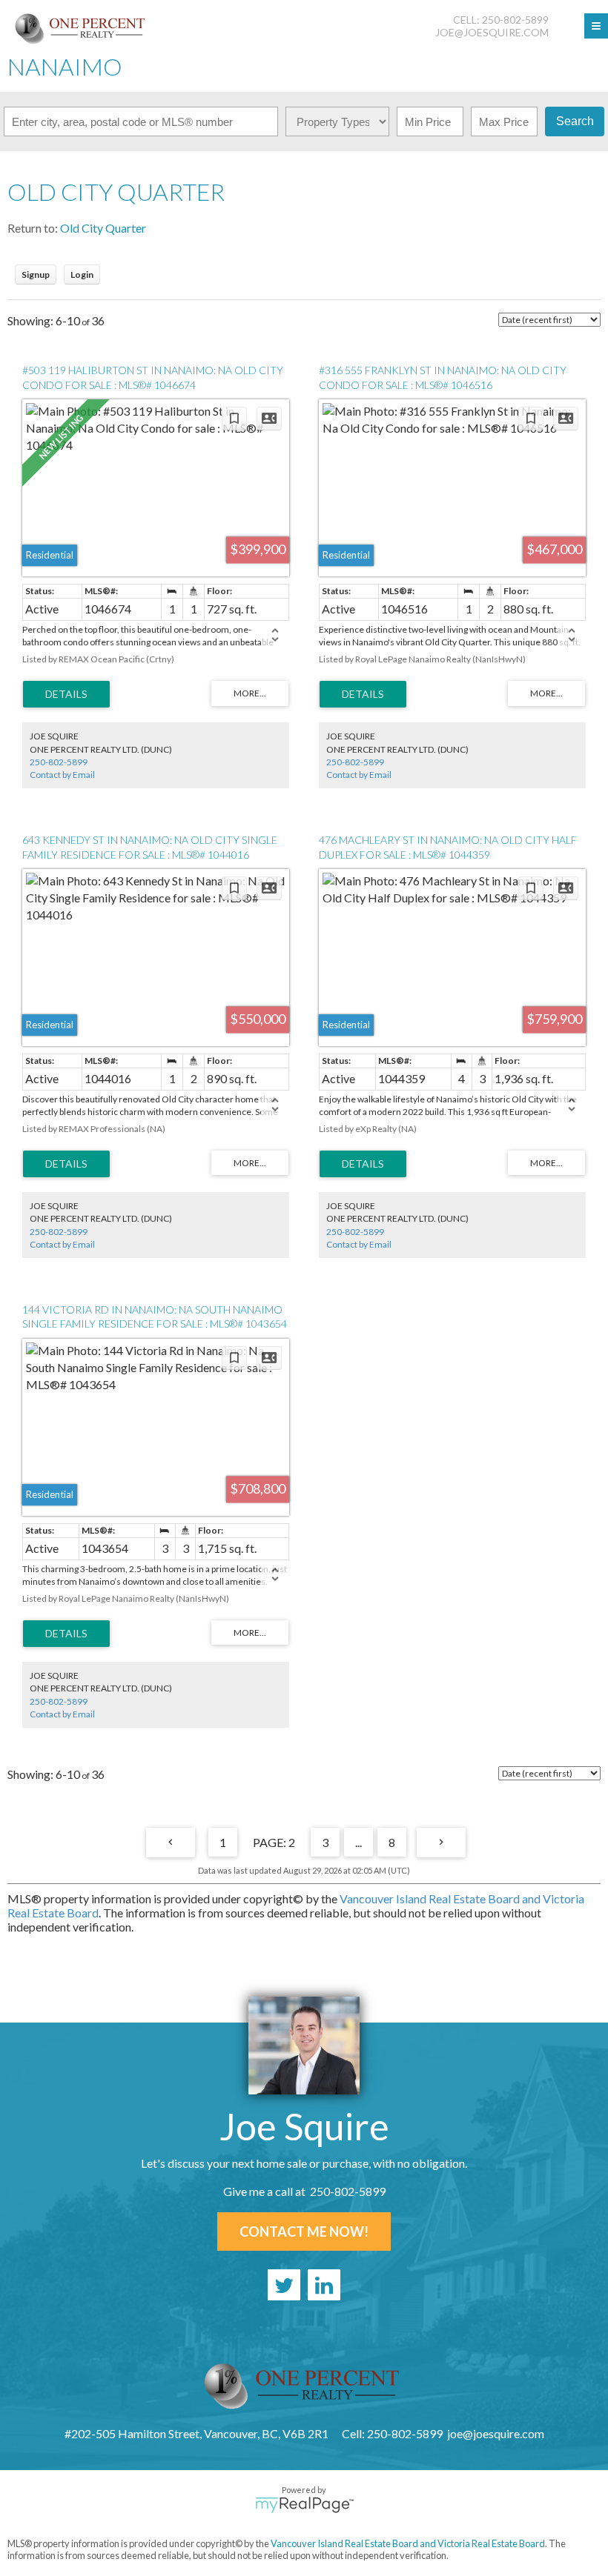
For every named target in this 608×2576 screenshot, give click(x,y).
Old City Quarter (103, 228)
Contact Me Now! (304, 2231)
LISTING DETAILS (66, 694)
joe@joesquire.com (492, 32)
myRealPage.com (304, 2505)
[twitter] (284, 2285)
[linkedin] (324, 2285)
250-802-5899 (59, 762)
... (358, 1842)
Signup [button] (36, 274)
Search (575, 121)
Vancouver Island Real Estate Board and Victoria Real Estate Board (408, 2543)
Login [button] (82, 274)
